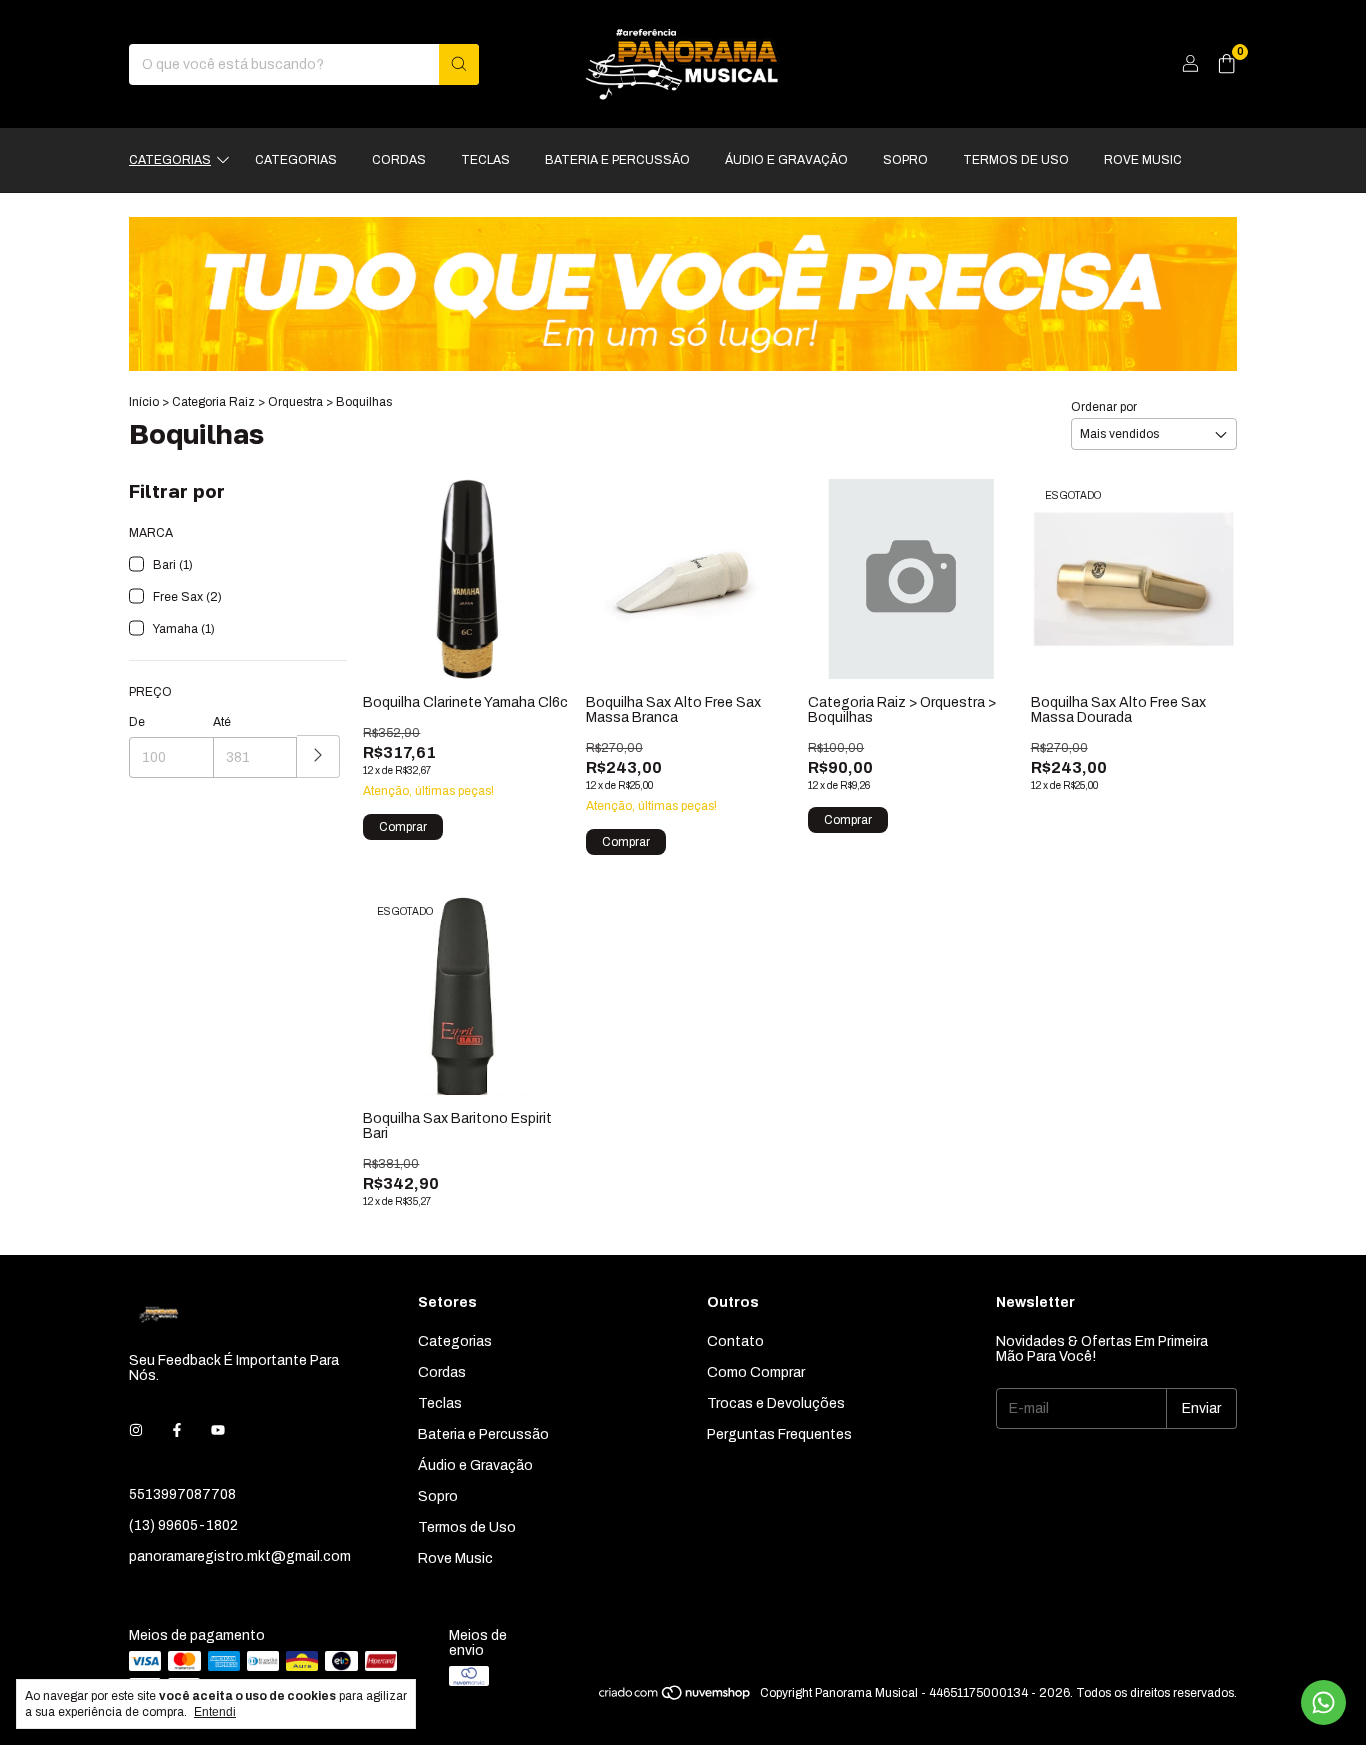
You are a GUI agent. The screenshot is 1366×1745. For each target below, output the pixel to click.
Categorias (170, 160)
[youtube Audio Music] (218, 1430)
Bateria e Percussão (617, 160)
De (137, 722)
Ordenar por (1104, 407)
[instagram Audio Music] (136, 1430)
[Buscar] (459, 64)
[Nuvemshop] (675, 1698)
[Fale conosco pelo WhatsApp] (1323, 1702)
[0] (1226, 64)
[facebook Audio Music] (177, 1430)
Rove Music (1143, 160)
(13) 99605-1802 (183, 1525)
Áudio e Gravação (786, 160)
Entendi (215, 1712)
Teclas (485, 160)
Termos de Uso (1016, 160)
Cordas (399, 160)
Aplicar (318, 756)
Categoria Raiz (213, 402)
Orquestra (295, 402)
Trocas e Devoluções (776, 1403)
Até (222, 722)
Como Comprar (756, 1372)
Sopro (905, 160)
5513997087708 (182, 1494)
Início (144, 402)
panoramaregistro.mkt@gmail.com (240, 1556)
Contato (735, 1341)
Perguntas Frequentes (779, 1434)
